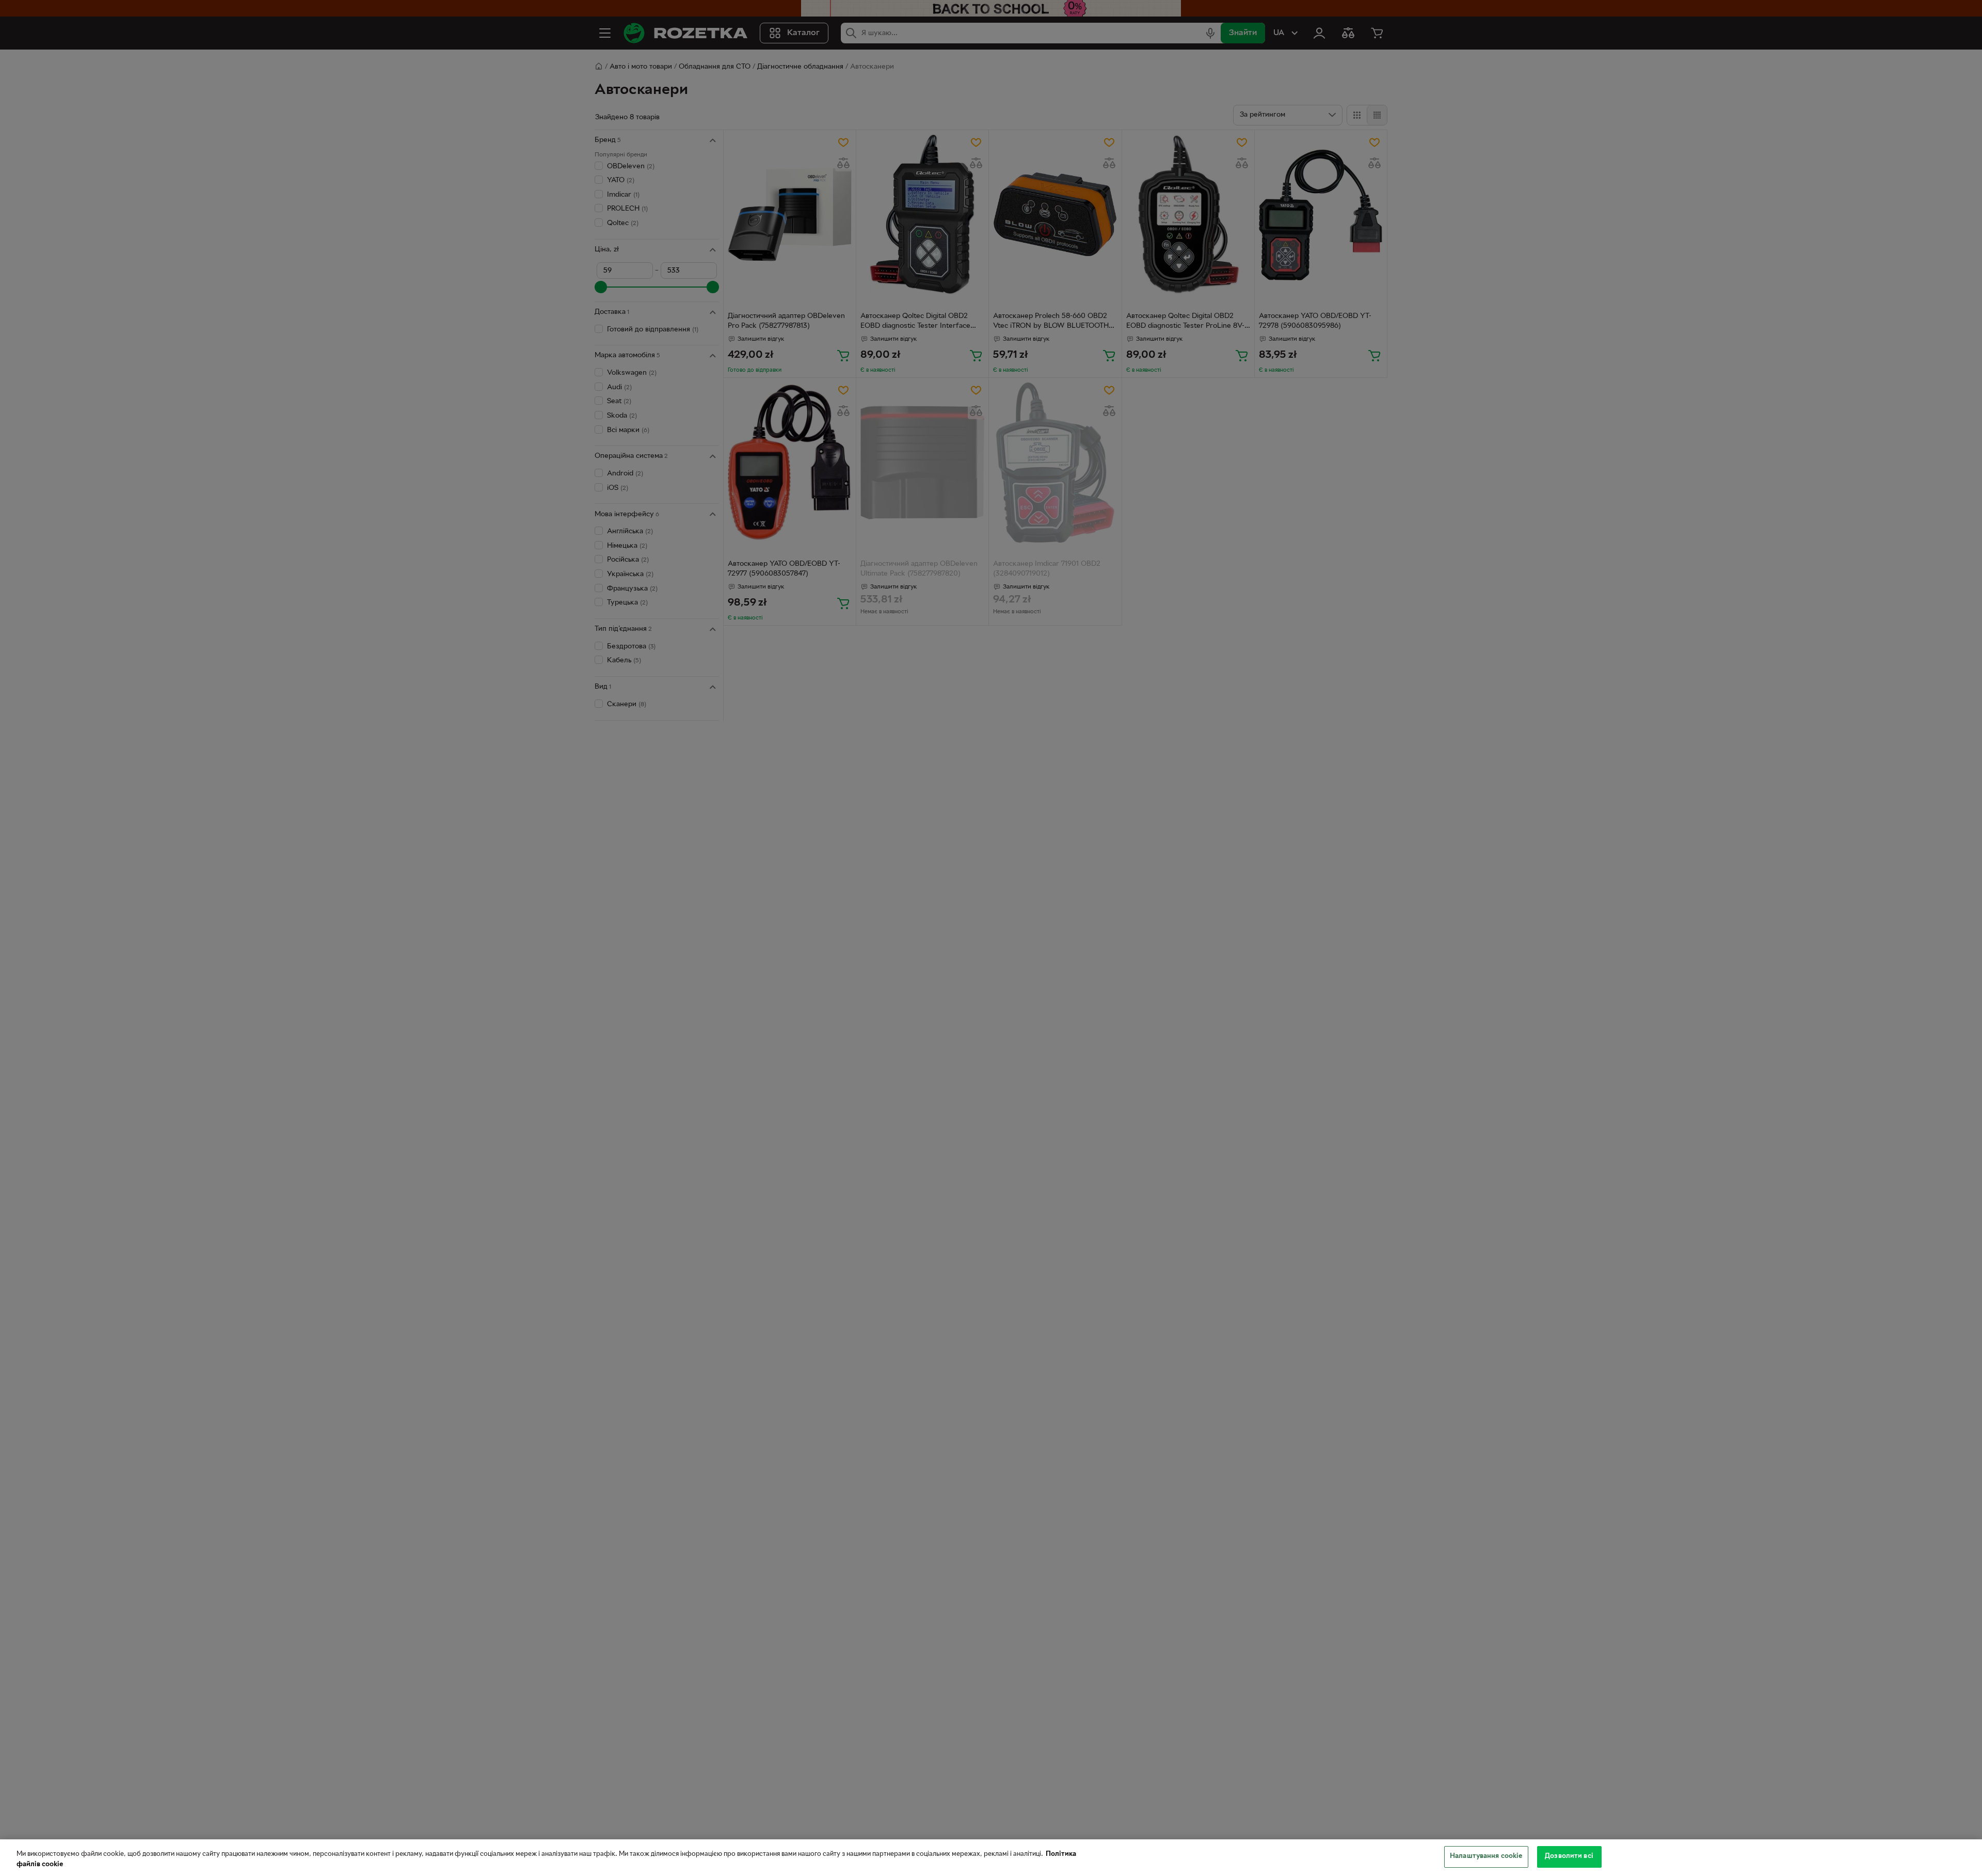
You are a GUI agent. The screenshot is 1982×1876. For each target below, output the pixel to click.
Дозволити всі (1569, 1856)
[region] (991, 1858)
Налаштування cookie (1486, 1856)
